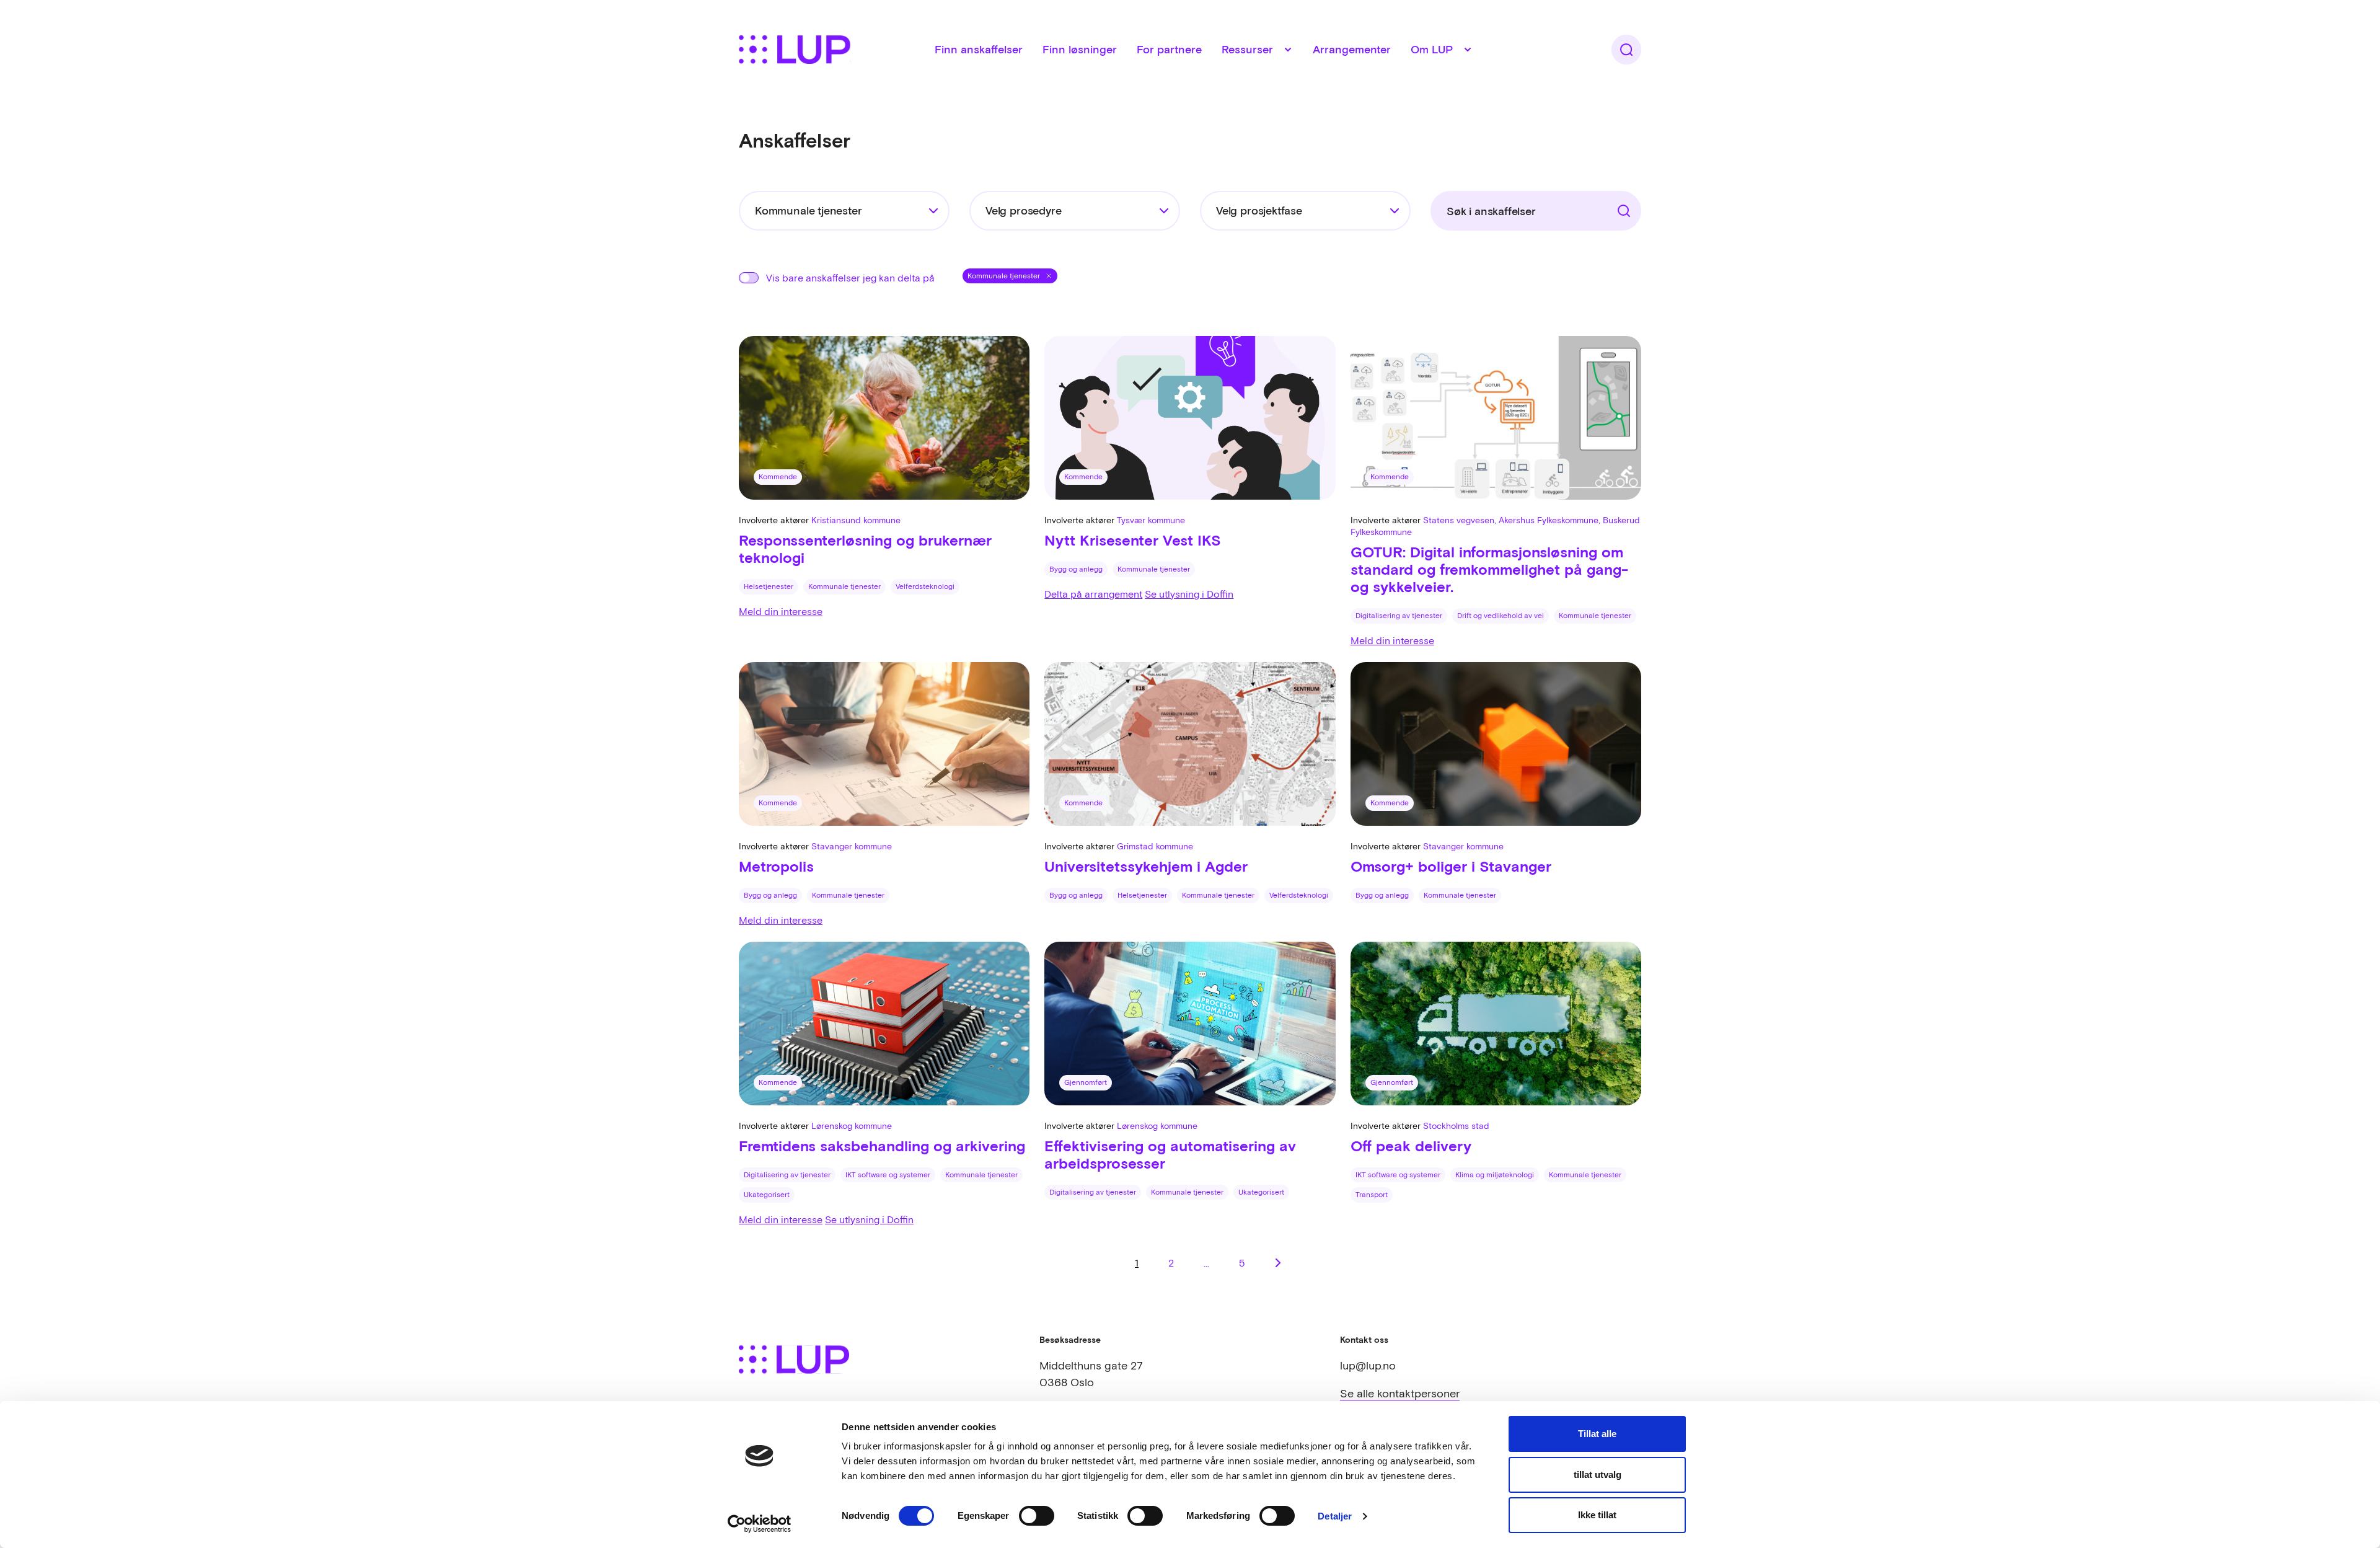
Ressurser (1247, 49)
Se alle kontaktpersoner (1400, 1393)
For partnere (1169, 49)
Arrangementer (1352, 49)
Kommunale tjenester (844, 586)
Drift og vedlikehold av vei (1501, 616)
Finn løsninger (1080, 49)
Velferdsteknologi (925, 586)
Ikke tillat (1597, 1515)
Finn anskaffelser (979, 49)
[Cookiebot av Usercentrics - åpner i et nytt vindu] (760, 1524)
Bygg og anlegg (1076, 569)
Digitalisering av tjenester (1399, 616)
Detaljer (1335, 1516)
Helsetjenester (769, 586)
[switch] (1037, 1516)
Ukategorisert (767, 1195)
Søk (1604, 206)
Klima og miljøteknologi (1495, 1175)
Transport (1372, 1195)
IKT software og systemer (888, 1175)
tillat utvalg (1598, 1475)
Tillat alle (1597, 1434)
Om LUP (1432, 49)
